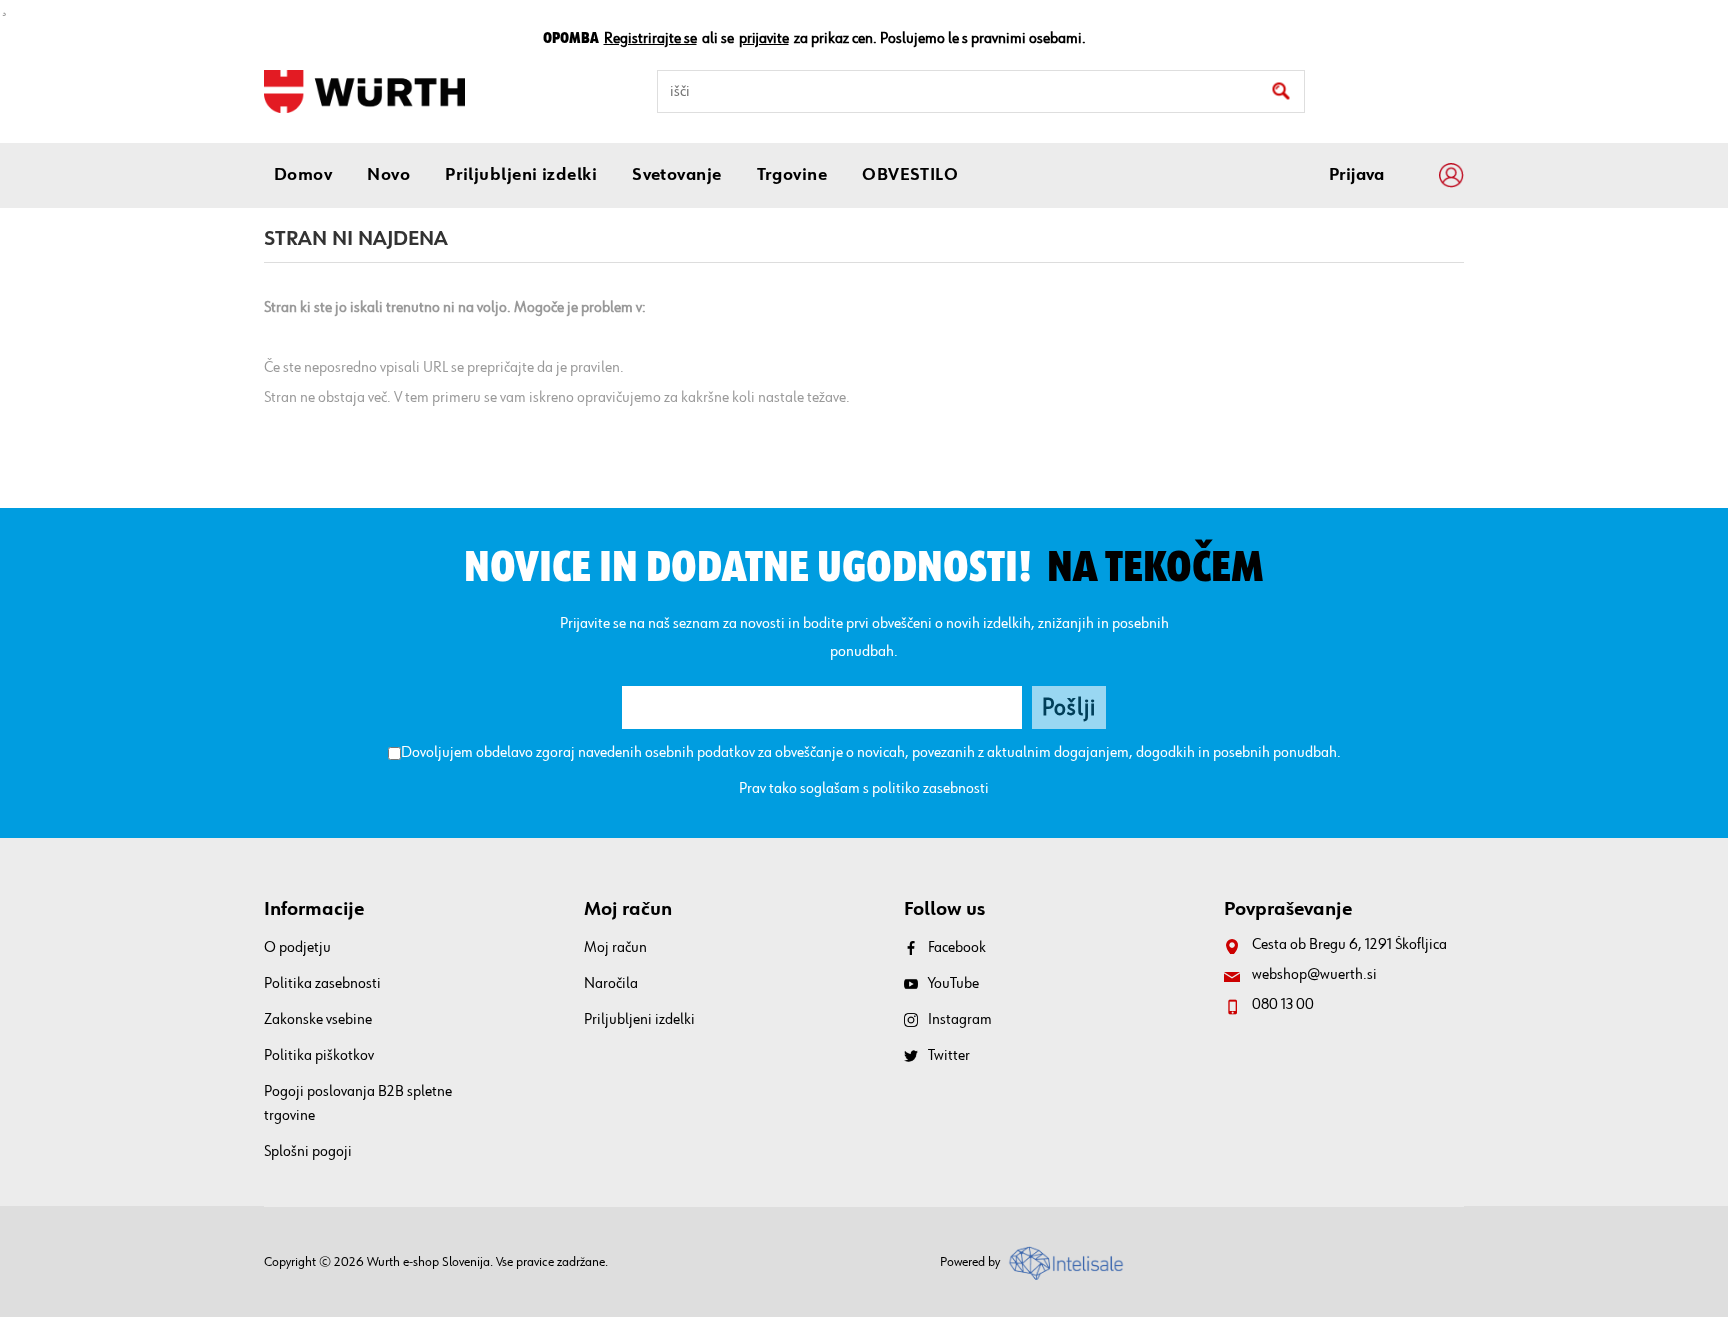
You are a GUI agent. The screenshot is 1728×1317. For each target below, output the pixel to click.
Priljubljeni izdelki (639, 1020)
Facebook (957, 948)
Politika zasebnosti (322, 984)
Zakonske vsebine (318, 1020)
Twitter (949, 1056)
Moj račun (615, 948)
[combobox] (981, 91)
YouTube (953, 984)
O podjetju (297, 948)
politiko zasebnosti (930, 789)
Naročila (611, 984)
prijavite (764, 39)
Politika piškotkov (319, 1056)
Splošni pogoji (308, 1152)
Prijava (1356, 175)
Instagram (960, 1020)
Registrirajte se (650, 39)
